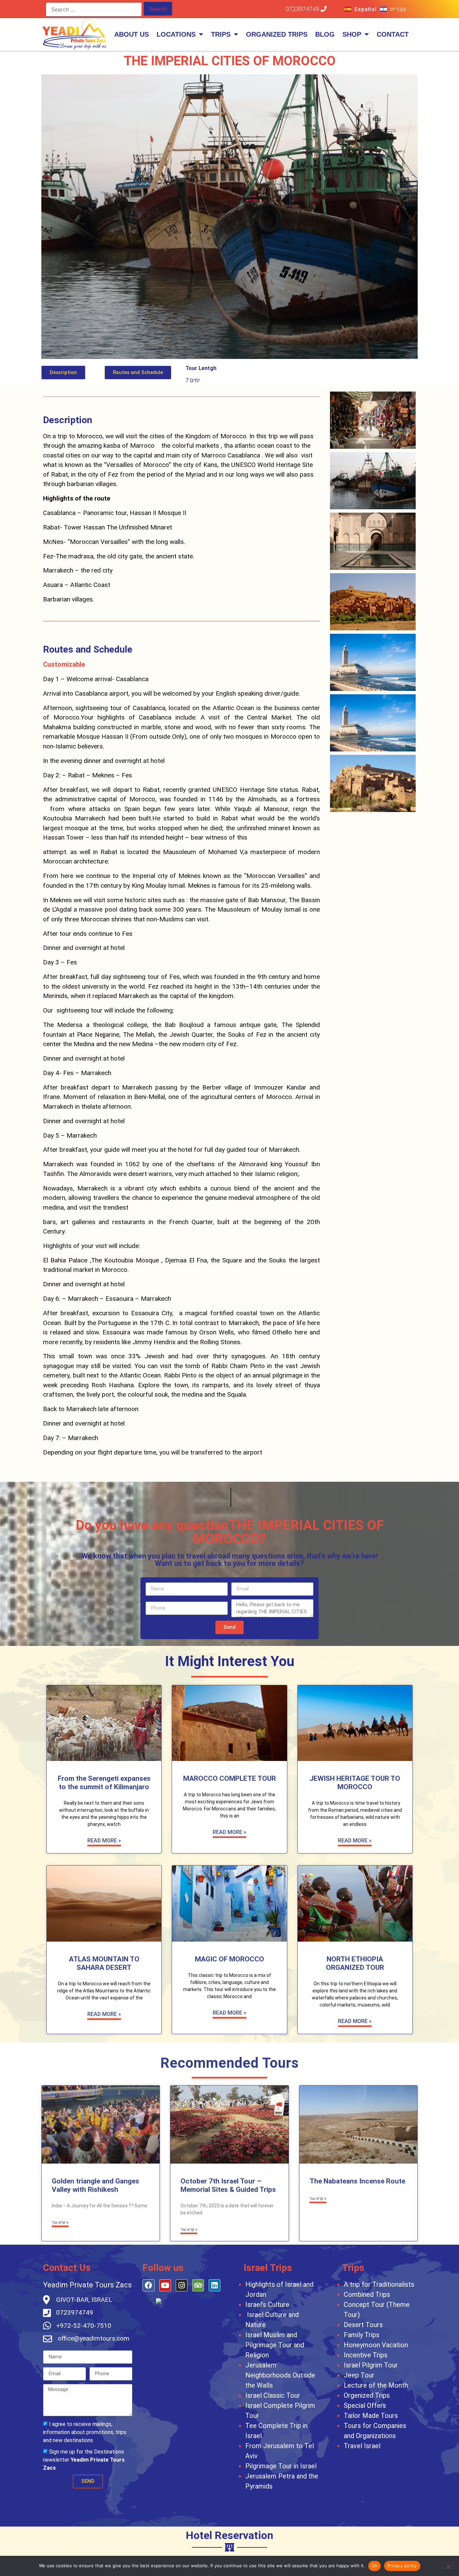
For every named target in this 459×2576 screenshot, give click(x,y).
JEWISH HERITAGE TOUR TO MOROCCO (355, 1783)
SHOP (352, 34)
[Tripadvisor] (198, 2285)
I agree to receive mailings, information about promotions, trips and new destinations (85, 2432)
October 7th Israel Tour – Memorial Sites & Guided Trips (228, 2185)
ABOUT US (132, 34)
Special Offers (365, 2405)
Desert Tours (363, 2325)
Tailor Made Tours (371, 2416)
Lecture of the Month (376, 2385)
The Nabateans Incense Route (357, 2181)
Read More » (104, 1841)
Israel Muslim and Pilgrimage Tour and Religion (275, 2345)
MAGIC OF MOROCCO (229, 1959)
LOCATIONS (176, 34)
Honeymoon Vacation (376, 2345)
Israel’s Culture (267, 2305)
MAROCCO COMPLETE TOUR (229, 1778)
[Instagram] (182, 2285)
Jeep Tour (359, 2375)
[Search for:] (94, 9)
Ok (375, 2566)
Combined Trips (367, 2294)
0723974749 (303, 9)
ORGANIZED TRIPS (277, 34)
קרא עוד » (60, 2222)
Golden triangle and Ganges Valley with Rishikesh (95, 2185)
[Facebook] (148, 2285)
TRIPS (221, 34)
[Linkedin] (215, 2285)
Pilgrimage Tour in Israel (281, 2466)
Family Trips (362, 2335)
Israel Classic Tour (273, 2395)
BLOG (325, 34)
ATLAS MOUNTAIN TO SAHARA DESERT (104, 1963)
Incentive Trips (366, 2355)
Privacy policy (402, 2566)
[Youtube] (165, 2285)
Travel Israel (362, 2446)
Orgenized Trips (367, 2395)
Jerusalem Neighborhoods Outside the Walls (280, 2375)
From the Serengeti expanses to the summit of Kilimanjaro (104, 1783)
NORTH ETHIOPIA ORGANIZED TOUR (355, 1963)
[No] (448, 2566)
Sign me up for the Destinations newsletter (84, 2459)
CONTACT (393, 34)
